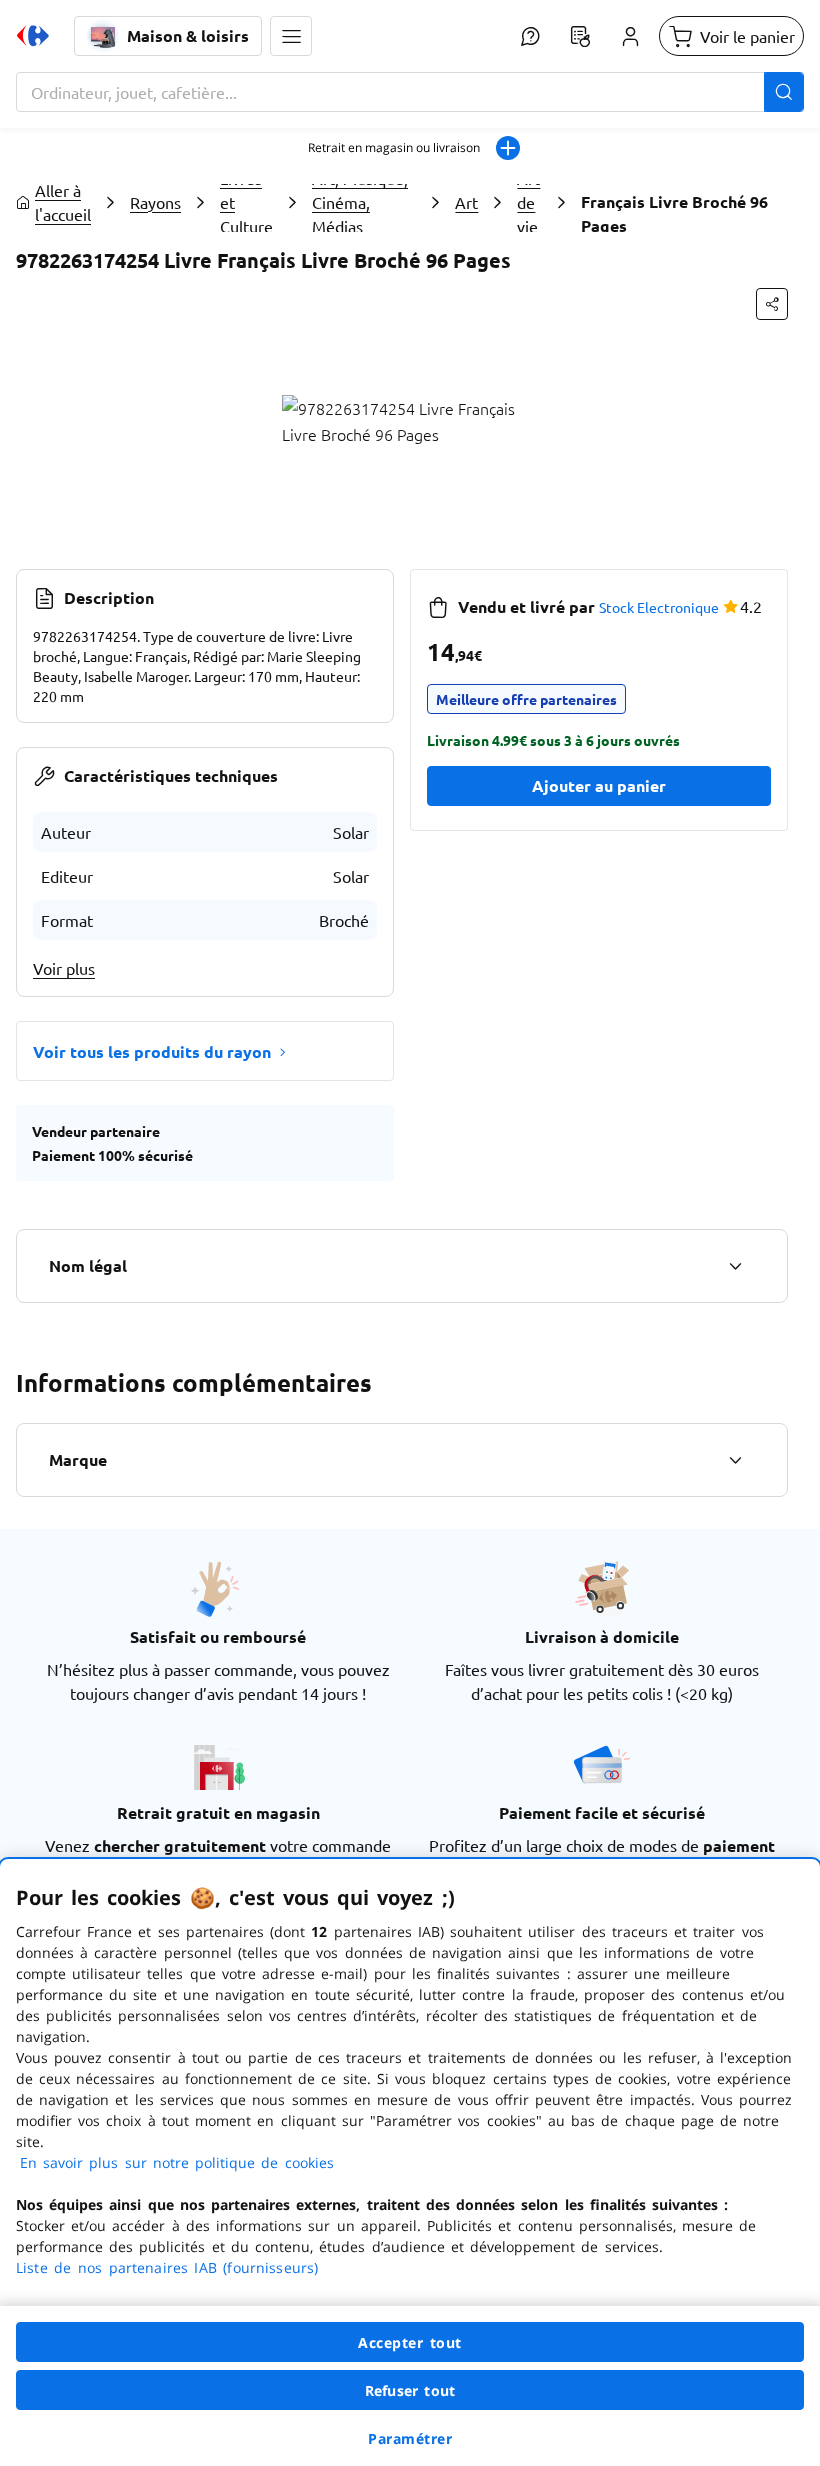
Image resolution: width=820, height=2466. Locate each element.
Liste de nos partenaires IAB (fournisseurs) (167, 2267)
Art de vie (528, 202)
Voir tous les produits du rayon (152, 1051)
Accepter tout (410, 2342)
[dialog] (410, 2162)
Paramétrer (410, 2438)
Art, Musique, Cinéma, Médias (360, 202)
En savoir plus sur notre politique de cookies (177, 2162)
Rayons (155, 202)
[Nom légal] (735, 1266)
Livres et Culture (246, 202)
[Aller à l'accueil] (33, 36)
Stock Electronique (659, 607)
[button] (291, 36)
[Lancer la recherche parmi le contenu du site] (784, 92)
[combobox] (410, 92)
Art (466, 202)
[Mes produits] (580, 36)
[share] (772, 304)
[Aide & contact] (530, 36)
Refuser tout (410, 2390)
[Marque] (735, 1460)
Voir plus (64, 968)
